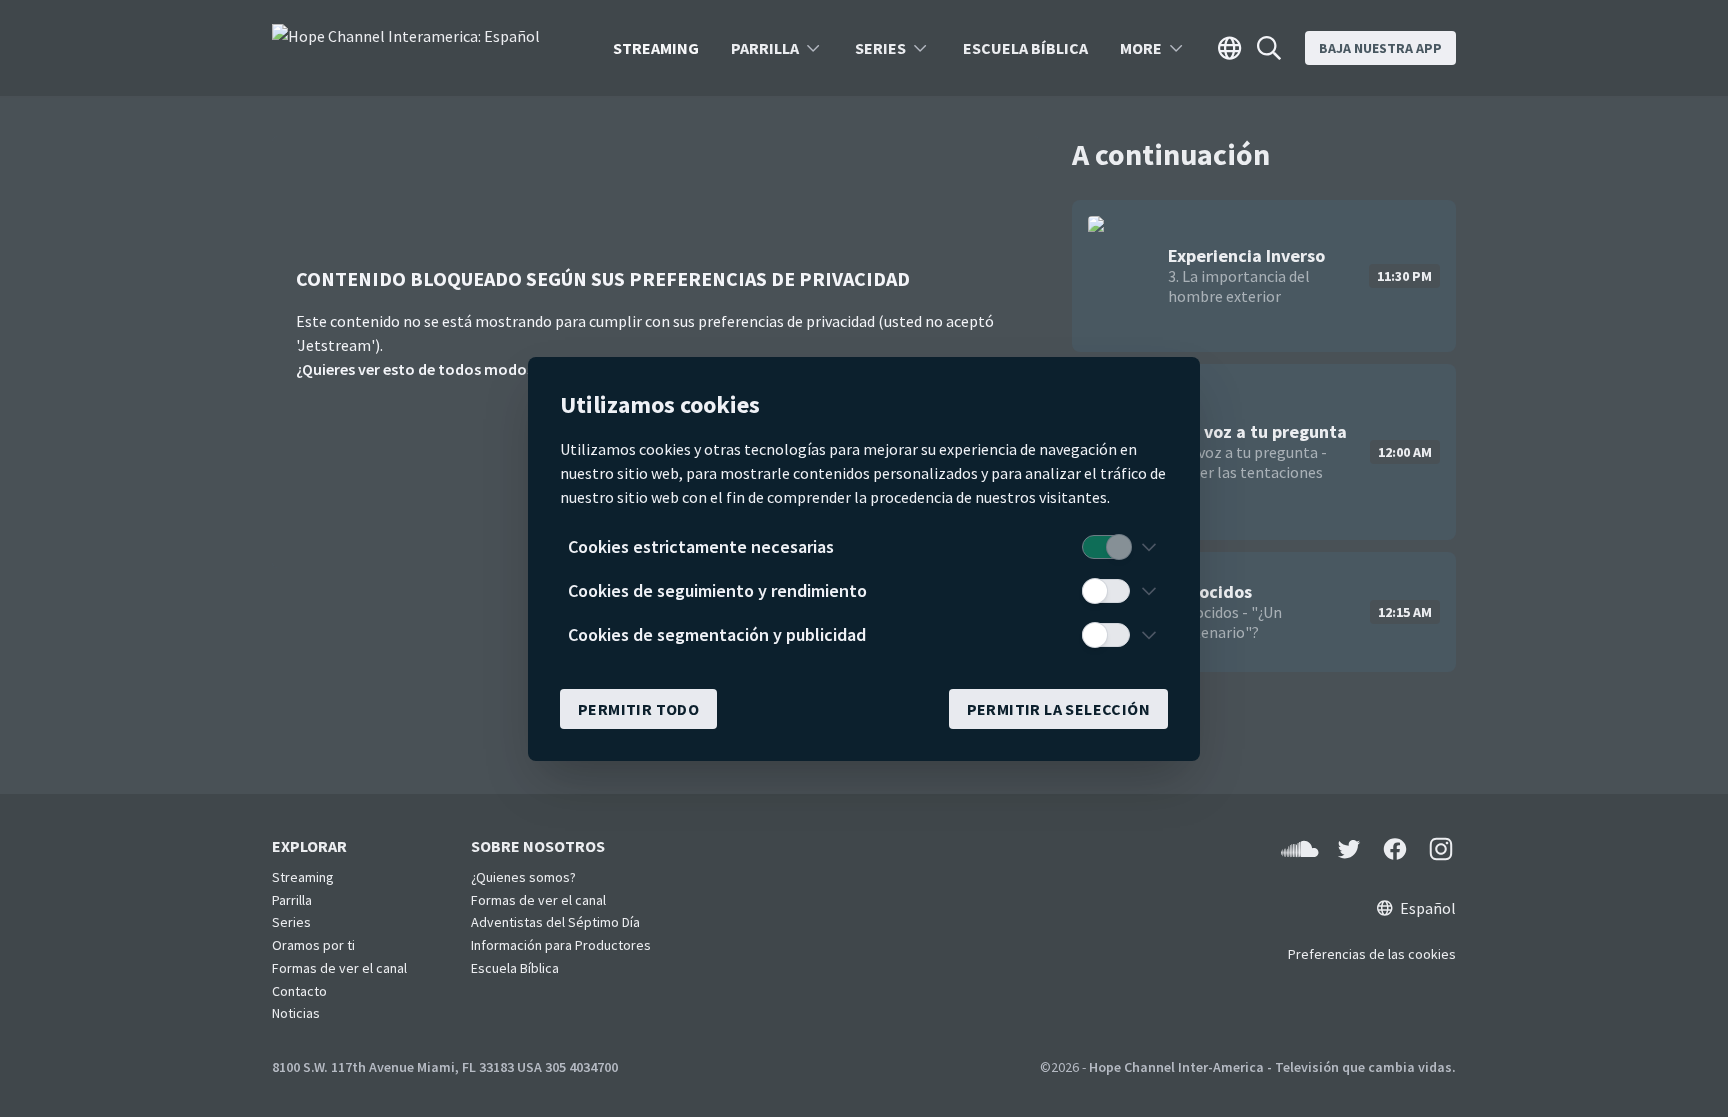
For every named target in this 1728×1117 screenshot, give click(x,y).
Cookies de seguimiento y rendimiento (717, 590)
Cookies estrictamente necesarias (701, 546)
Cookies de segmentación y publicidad (717, 634)
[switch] (1106, 547)
